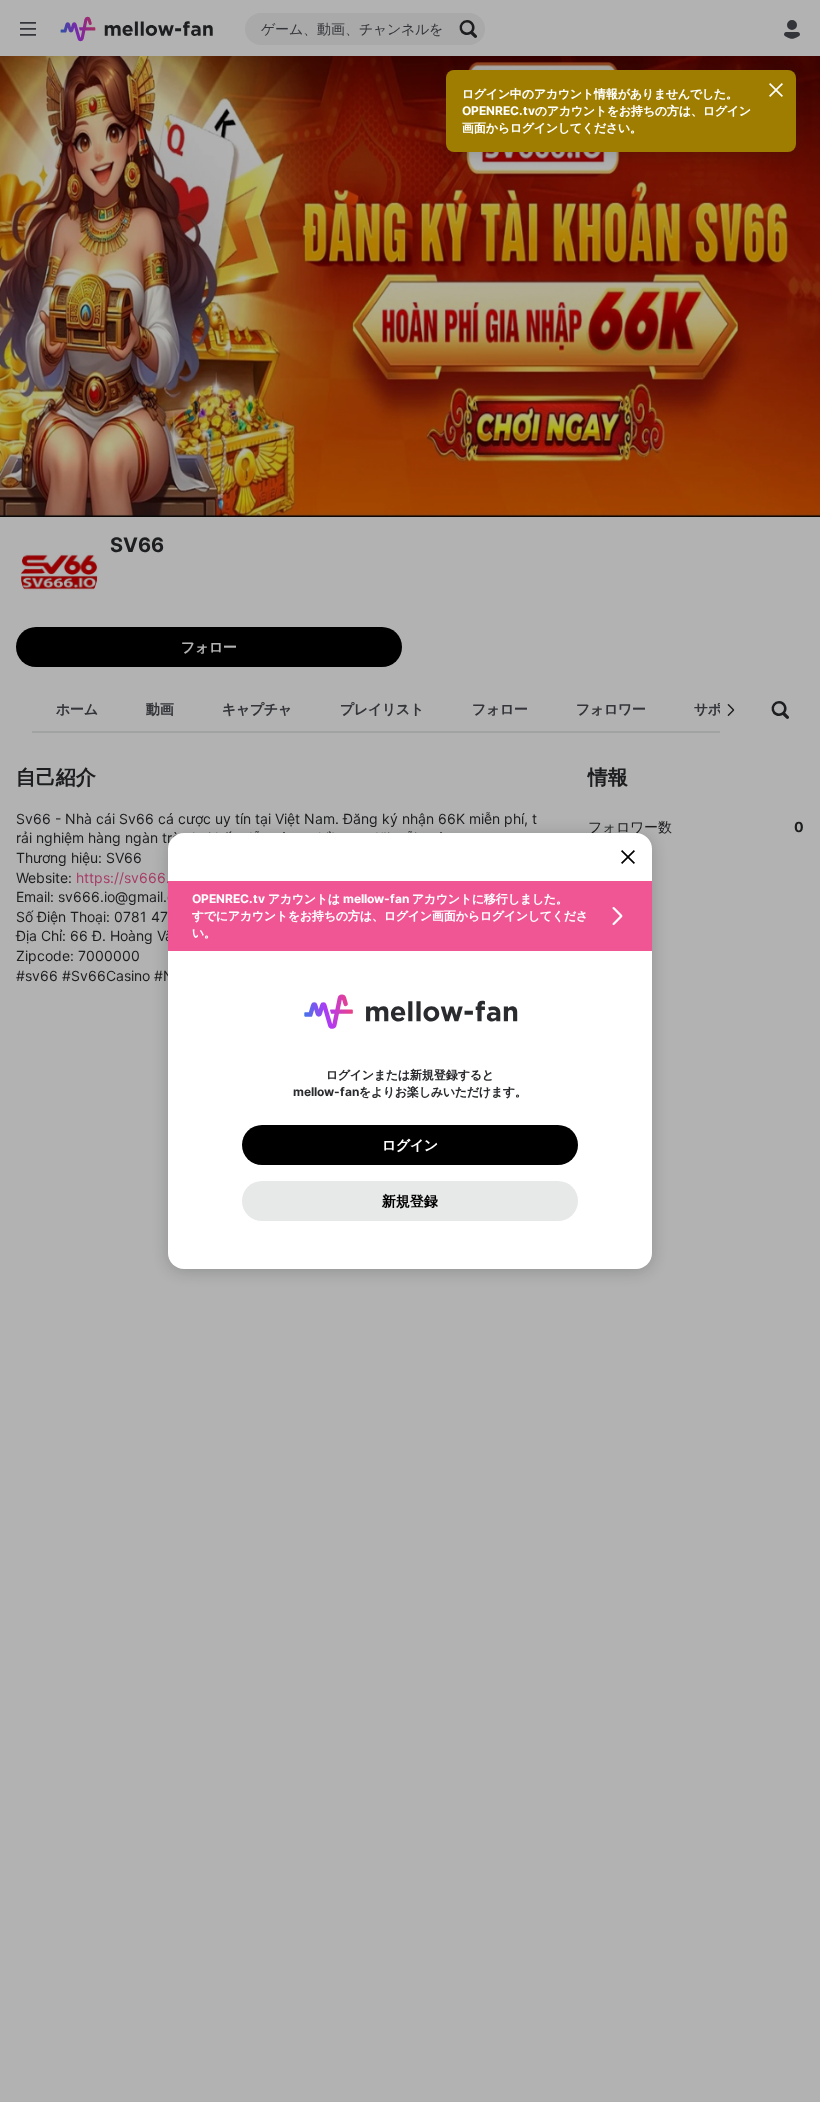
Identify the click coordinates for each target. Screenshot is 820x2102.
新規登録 (410, 1201)
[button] (410, 916)
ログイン (410, 1145)
